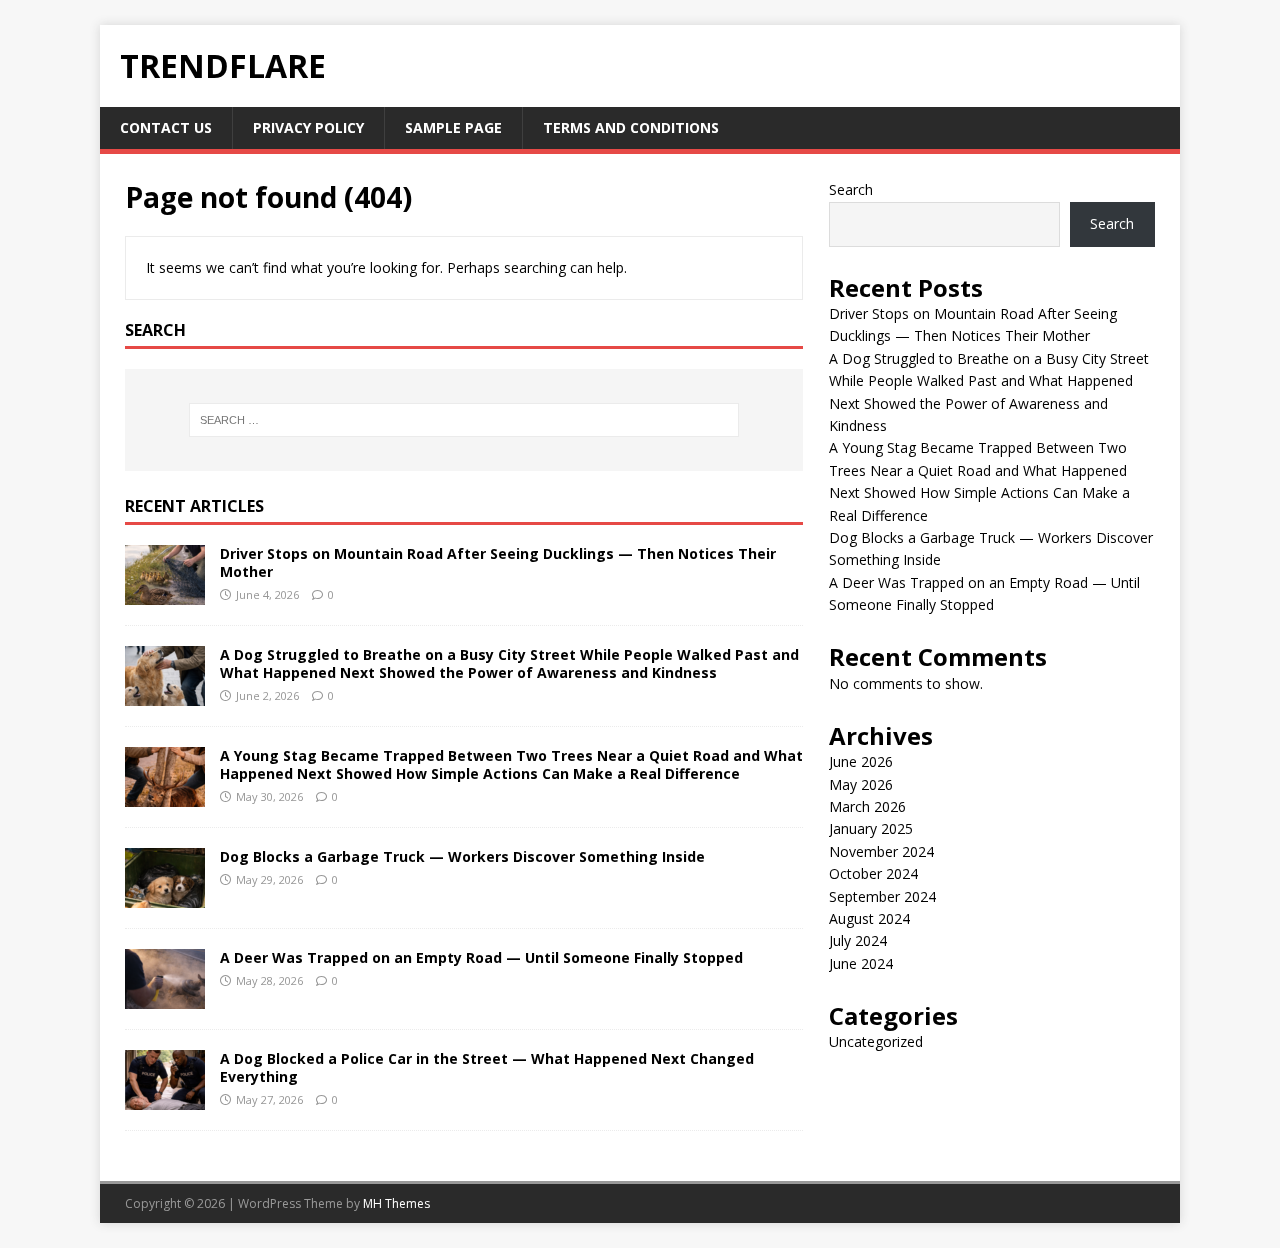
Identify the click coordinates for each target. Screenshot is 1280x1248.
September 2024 (882, 896)
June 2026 (861, 761)
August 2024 (869, 918)
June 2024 (861, 963)
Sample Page (453, 127)
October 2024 (873, 873)
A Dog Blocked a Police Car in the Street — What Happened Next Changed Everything (487, 1067)
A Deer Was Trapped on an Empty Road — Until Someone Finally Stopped (481, 957)
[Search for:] (464, 420)
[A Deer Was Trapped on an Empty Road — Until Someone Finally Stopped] (165, 996)
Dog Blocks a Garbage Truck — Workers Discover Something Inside (462, 856)
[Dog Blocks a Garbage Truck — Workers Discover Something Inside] (165, 895)
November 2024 (881, 851)
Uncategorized (876, 1041)
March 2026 (867, 806)
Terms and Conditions (631, 127)
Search (851, 189)
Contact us (166, 127)
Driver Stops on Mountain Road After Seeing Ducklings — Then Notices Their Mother (498, 562)
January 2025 (871, 828)
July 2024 (858, 940)
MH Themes (396, 1203)
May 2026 (861, 784)
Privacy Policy (308, 127)
